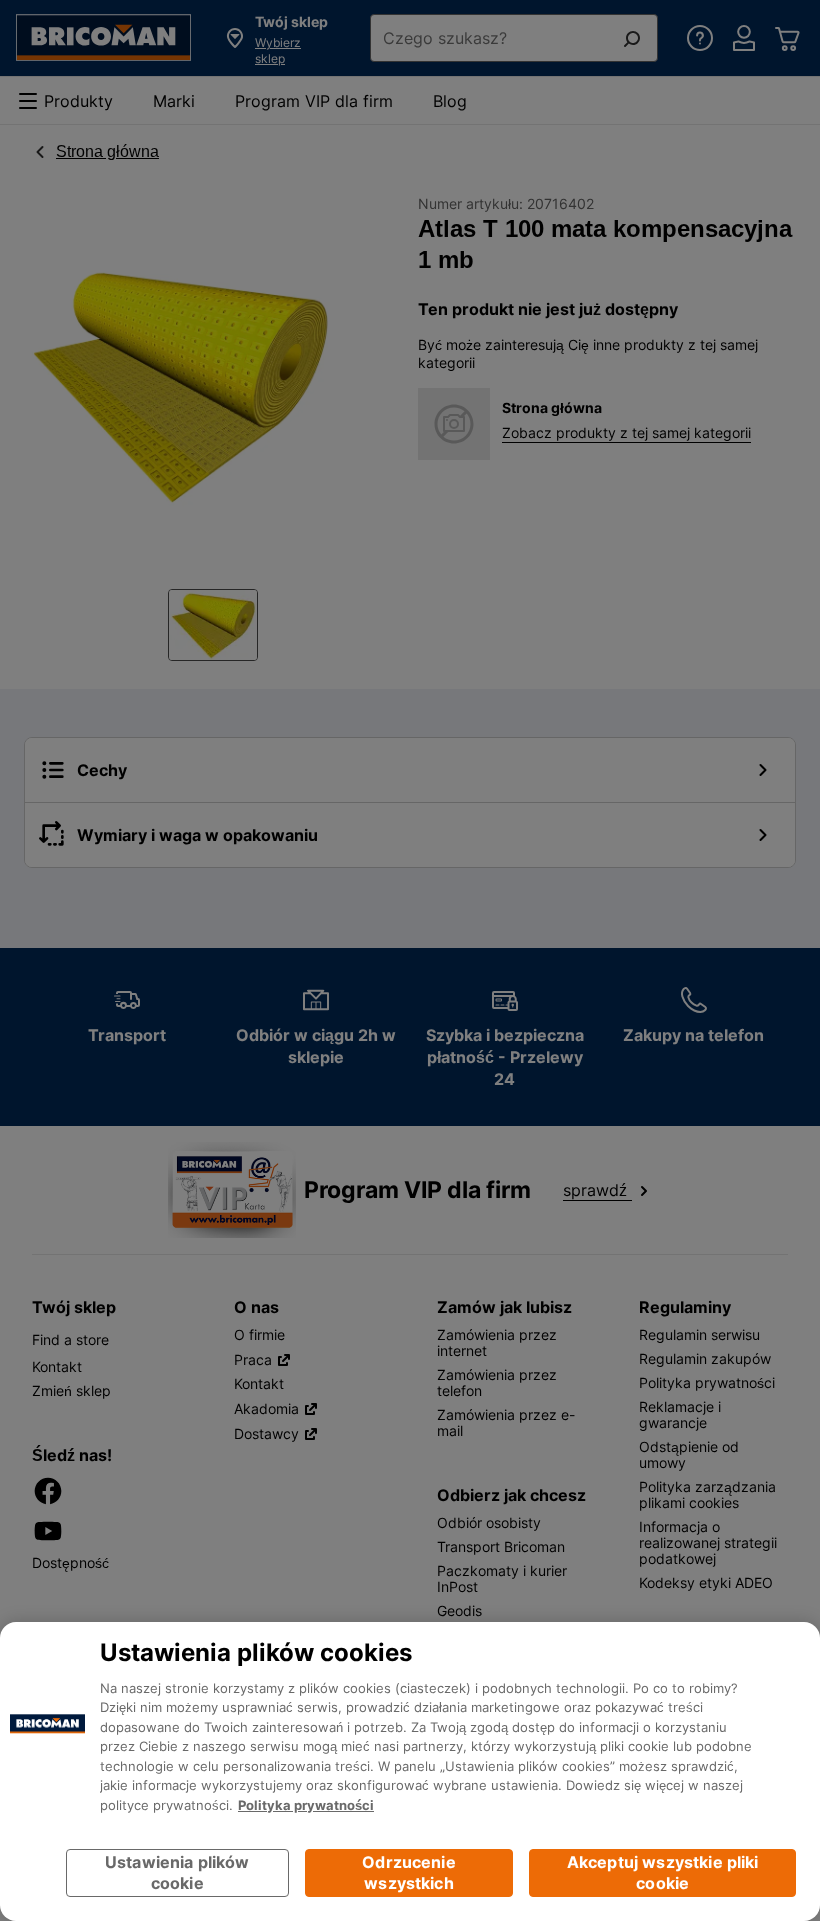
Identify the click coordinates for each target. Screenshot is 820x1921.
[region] (410, 1771)
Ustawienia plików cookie (177, 1872)
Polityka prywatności (306, 1805)
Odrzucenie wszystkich (409, 1872)
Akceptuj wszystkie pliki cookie (663, 1872)
